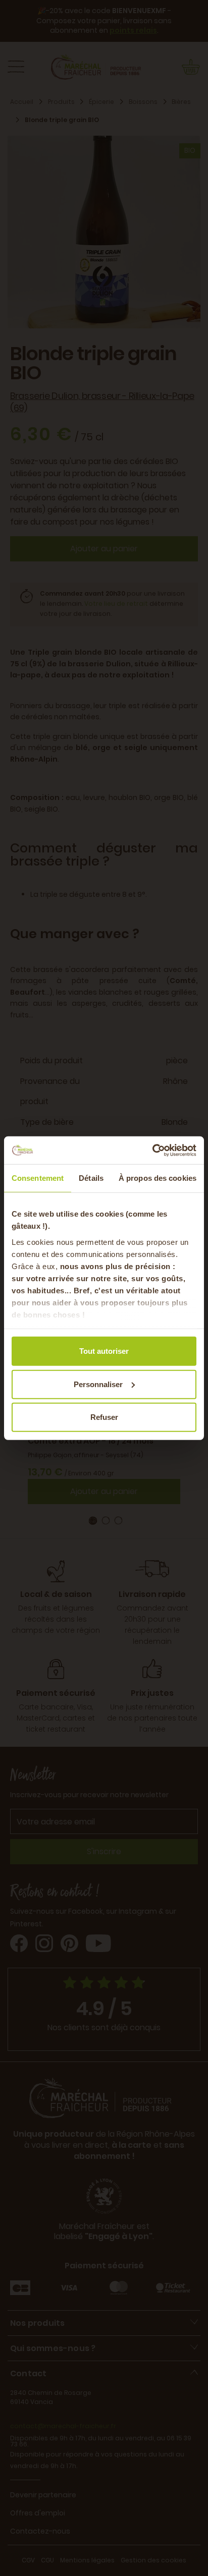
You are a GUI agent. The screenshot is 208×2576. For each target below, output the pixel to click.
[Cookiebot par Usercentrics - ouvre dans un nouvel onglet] (152, 1150)
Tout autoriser (104, 1351)
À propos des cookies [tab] (158, 1178)
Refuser (104, 1417)
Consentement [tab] (38, 1178)
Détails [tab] (91, 1178)
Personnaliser (98, 1384)
